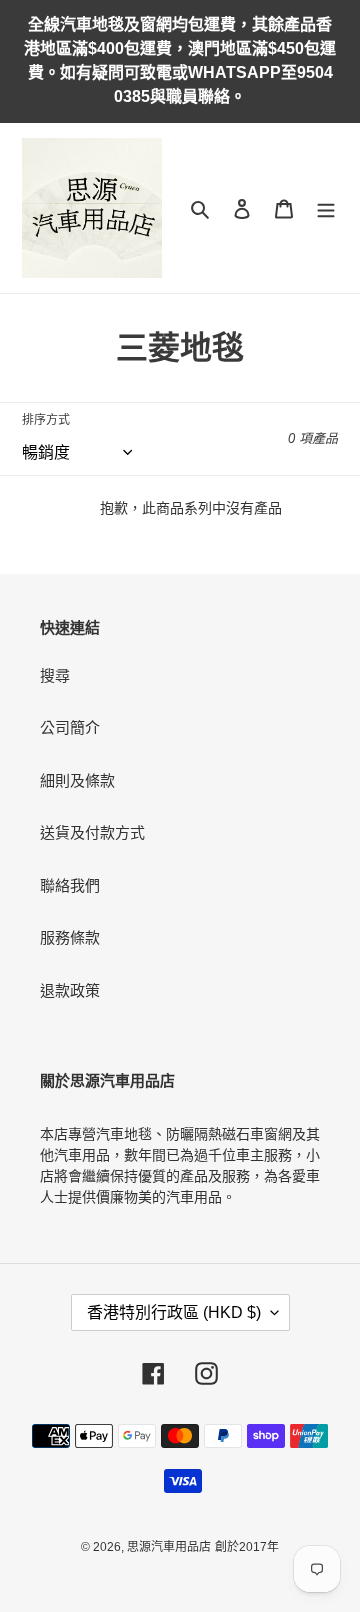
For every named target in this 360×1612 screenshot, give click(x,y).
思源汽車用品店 (169, 1547)
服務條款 (70, 937)
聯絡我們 (70, 885)
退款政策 (70, 990)
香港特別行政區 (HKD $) (174, 1312)
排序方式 (46, 420)
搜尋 (55, 675)
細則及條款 (77, 780)
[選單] (326, 208)
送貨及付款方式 (92, 832)
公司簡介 (70, 727)
